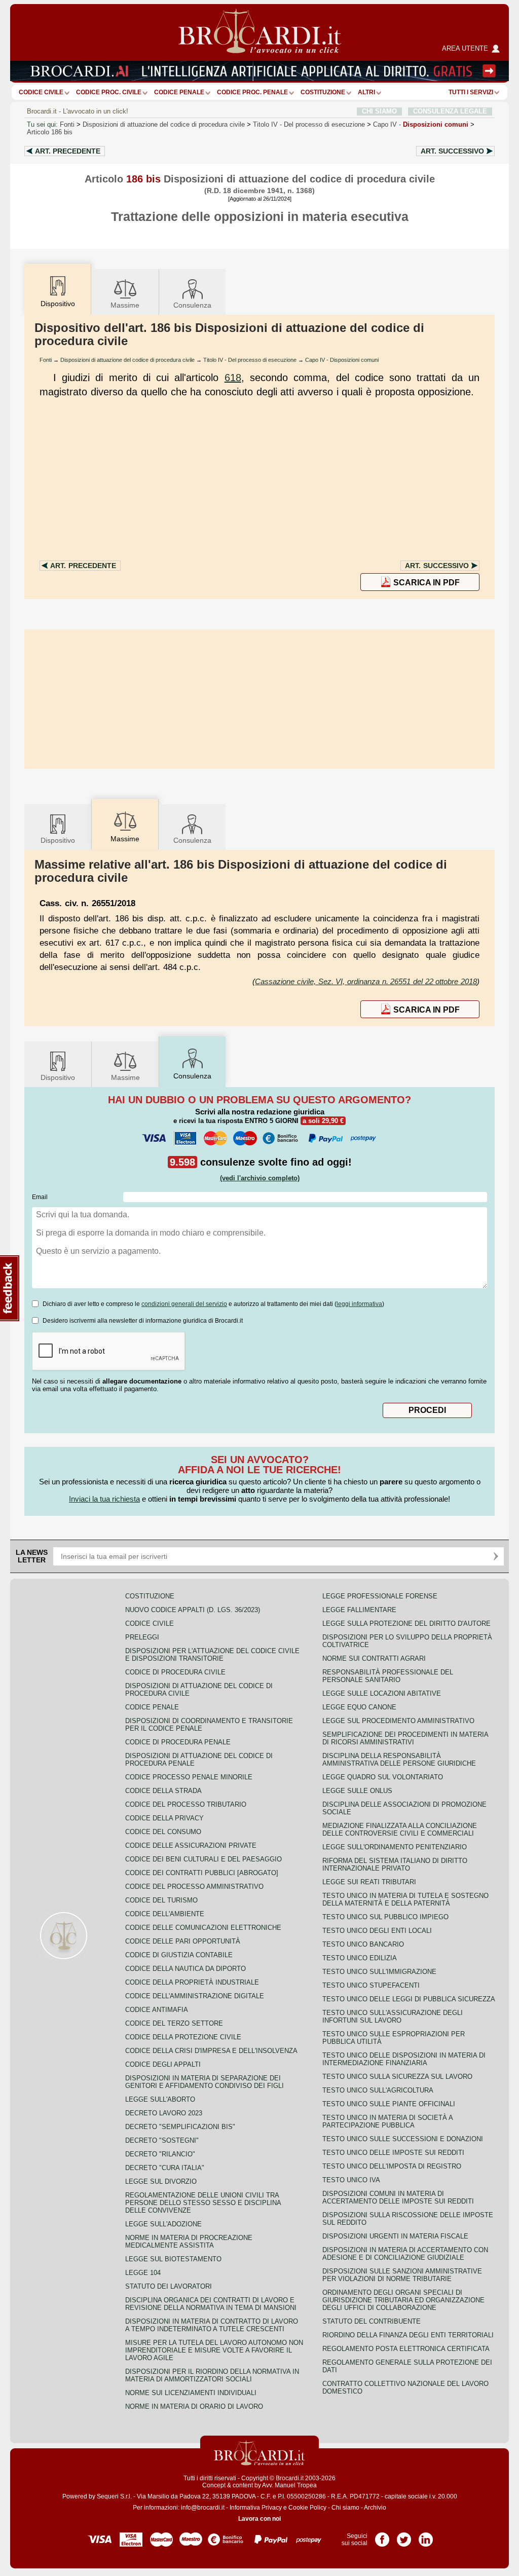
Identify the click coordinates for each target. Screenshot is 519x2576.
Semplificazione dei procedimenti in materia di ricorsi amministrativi (405, 1738)
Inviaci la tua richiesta (104, 1499)
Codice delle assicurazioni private (191, 1845)
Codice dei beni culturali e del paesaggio (203, 1859)
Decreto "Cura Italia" (165, 2168)
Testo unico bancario (363, 1944)
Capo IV (421, 124)
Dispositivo (58, 840)
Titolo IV (309, 124)
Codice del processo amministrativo (194, 1887)
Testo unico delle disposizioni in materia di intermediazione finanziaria (404, 2059)
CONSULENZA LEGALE (450, 111)
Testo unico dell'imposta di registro (392, 2166)
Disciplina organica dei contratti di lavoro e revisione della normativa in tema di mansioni (211, 2304)
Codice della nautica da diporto (186, 1969)
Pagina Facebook (382, 2536)
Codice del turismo (161, 1900)
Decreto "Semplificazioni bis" (180, 2127)
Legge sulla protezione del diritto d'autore (406, 1623)
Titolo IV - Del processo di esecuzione (250, 360)
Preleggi (142, 1637)
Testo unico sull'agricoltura (378, 2090)
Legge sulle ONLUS (357, 1791)
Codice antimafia (157, 2010)
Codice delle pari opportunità (183, 1941)
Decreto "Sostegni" (162, 2140)
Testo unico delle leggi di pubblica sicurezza (409, 1999)
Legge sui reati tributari (369, 1882)
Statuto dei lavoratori (169, 2286)
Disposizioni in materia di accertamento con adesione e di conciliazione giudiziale (405, 2254)
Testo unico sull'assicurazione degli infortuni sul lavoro (393, 2017)
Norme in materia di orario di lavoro (194, 2406)
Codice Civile (41, 92)
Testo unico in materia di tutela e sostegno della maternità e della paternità (405, 1899)
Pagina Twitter (404, 2536)
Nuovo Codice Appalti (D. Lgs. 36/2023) (193, 1610)
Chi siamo (345, 2508)
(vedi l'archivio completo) (260, 1178)
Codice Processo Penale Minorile (189, 1777)
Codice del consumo (163, 1832)
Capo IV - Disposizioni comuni (342, 360)
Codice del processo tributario (186, 1804)
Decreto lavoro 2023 (164, 2113)
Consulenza (192, 305)
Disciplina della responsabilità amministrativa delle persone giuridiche (399, 1760)
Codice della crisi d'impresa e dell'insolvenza (211, 2051)
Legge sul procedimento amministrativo (398, 1721)
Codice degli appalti (163, 2064)
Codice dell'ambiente (165, 1914)
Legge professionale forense (380, 1596)
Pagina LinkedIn (426, 2536)
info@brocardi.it (203, 2508)
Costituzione (323, 92)
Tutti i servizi (471, 92)
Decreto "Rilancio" (160, 2154)
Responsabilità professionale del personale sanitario (388, 1676)
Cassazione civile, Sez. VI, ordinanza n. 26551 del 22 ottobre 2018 (366, 981)
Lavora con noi (259, 2519)
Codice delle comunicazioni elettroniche (203, 1928)
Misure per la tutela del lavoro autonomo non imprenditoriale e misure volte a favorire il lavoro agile (214, 2350)
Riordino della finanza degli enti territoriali (408, 2335)
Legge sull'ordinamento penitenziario (395, 1847)
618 (233, 378)
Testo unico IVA (351, 2180)
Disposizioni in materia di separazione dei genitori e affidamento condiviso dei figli (205, 2082)
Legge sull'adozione (163, 2224)
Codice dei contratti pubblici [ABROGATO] (202, 1873)
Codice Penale (179, 92)
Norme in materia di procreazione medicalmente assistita (189, 2242)
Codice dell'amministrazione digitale (195, 1996)
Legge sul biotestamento (173, 2259)
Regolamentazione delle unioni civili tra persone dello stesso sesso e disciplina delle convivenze (203, 2203)
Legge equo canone (359, 1707)
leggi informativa (359, 1304)
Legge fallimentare (359, 1610)
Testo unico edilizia (360, 1958)
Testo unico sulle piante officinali (389, 2104)
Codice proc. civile (109, 92)
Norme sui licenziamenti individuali (191, 2393)
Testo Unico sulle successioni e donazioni (403, 2139)
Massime (125, 305)
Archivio (375, 2508)
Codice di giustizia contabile (179, 1955)
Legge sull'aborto (160, 2099)
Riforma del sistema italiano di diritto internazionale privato (395, 1864)
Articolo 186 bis (50, 132)
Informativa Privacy (256, 2508)
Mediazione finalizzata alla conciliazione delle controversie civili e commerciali (400, 1830)
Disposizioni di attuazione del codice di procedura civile (164, 124)
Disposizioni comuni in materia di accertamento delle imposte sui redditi (398, 2197)
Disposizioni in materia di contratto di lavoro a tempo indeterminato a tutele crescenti (212, 2325)
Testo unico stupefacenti (371, 1985)
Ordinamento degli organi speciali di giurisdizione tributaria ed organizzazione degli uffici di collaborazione (403, 2300)
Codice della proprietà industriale (192, 1982)
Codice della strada (163, 1791)
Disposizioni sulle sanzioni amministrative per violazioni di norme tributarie (402, 2275)
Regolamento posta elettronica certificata (406, 2349)
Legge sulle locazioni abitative (382, 1693)
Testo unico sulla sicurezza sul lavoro (397, 2077)
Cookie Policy (307, 2508)
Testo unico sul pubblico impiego (385, 1917)
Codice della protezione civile (183, 2037)
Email (40, 1197)
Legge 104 (143, 2273)
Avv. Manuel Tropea (289, 2485)
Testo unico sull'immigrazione (379, 1972)
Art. (68, 151)
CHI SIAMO (379, 111)
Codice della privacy (164, 1818)
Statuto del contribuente (372, 2321)
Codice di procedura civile (175, 1672)
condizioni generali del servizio (184, 1304)
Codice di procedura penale (178, 1742)
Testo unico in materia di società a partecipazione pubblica (387, 2121)
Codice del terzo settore (174, 2023)
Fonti (67, 124)
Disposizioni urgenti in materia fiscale (395, 2236)
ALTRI (366, 92)
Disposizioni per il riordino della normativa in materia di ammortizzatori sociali (212, 2375)
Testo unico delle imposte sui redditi (393, 2153)
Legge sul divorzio (161, 2181)
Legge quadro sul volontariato (383, 1777)
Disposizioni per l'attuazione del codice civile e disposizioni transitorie (212, 1655)
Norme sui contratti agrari (374, 1658)
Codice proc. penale (252, 92)
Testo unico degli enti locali (377, 1931)
